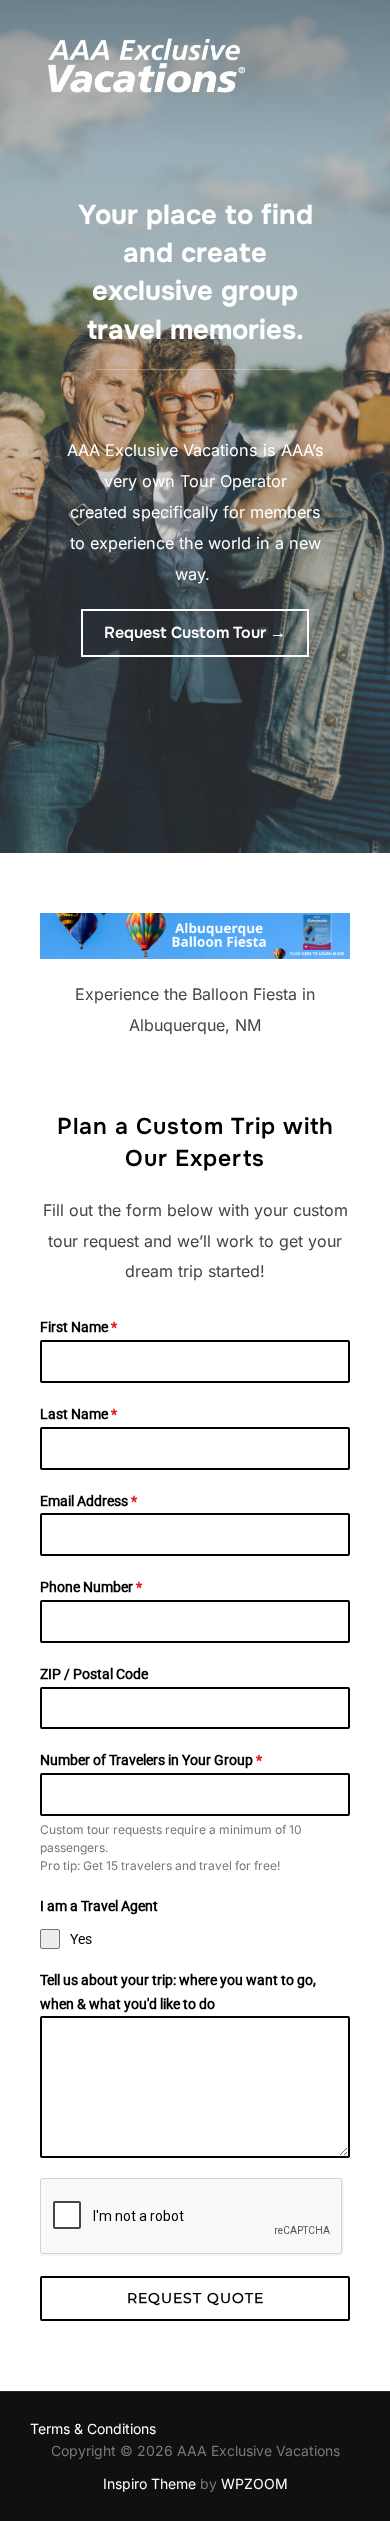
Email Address (88, 1501)
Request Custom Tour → (195, 632)
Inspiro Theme (149, 2483)
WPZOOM (254, 2483)
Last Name (78, 1414)
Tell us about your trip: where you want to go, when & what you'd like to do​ (178, 1992)
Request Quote (195, 2298)
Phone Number (91, 1587)
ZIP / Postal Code (94, 1674)
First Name (78, 1327)
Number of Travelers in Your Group (151, 1760)
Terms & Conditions (93, 2428)
